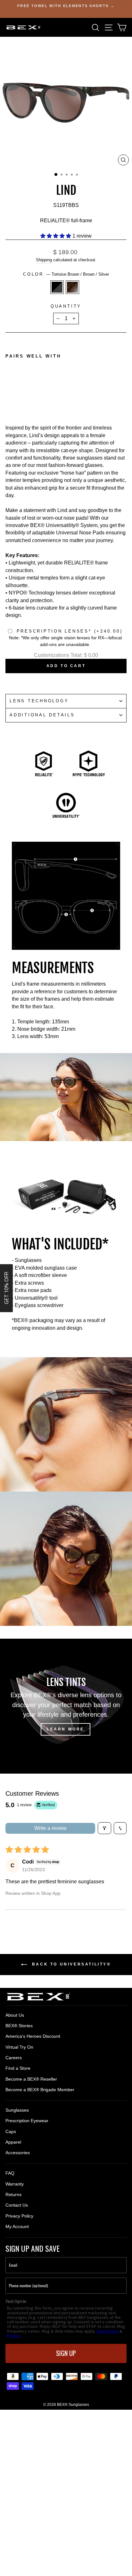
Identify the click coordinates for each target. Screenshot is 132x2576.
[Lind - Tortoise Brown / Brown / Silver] (16, 397)
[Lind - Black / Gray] (9, 397)
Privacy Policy (19, 2216)
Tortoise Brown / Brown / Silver (72, 287)
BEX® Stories (19, 2026)
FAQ (10, 2173)
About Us (15, 2015)
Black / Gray (57, 287)
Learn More (66, 1729)
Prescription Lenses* (70, 631)
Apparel (13, 2142)
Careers (14, 2058)
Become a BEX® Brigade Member (40, 2090)
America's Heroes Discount (33, 2036)
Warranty (15, 2184)
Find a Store (18, 2068)
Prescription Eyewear (27, 2121)
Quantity (66, 306)
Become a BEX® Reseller (31, 2079)
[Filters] (104, 1828)
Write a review (50, 1828)
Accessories (18, 2153)
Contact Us (17, 2205)
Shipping (44, 260)
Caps (11, 2131)
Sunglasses (17, 2110)
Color (66, 274)
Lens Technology (39, 701)
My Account (17, 2226)
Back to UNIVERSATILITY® (70, 1964)
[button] (56, 236)
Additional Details (42, 715)
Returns (13, 2194)
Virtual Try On (19, 2047)
